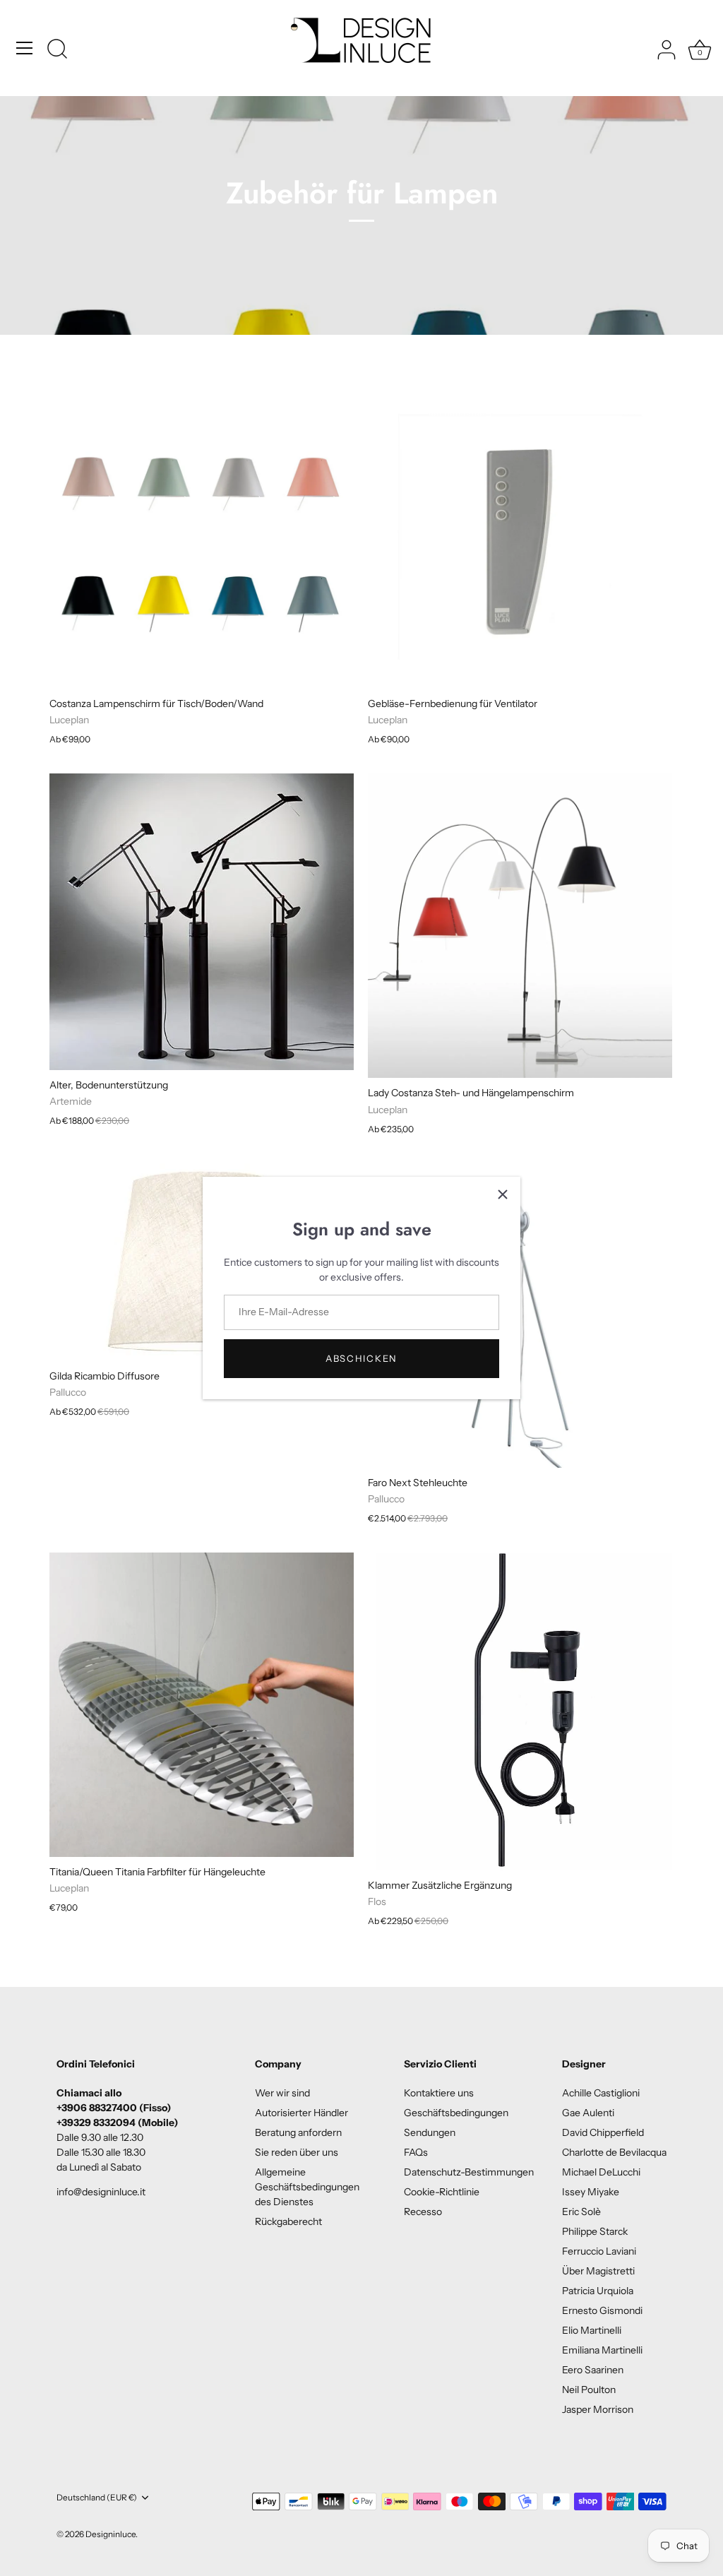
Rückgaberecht (288, 2221)
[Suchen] (57, 50)
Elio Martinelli (592, 2330)
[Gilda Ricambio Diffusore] (202, 1262)
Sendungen (430, 2132)
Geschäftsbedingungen (456, 2113)
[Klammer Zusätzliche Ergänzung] (520, 1711)
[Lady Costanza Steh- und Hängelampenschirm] (520, 926)
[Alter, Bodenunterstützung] (202, 921)
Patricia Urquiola (598, 2291)
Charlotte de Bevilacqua (614, 2152)
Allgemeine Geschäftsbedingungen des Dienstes (307, 2187)
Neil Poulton (589, 2390)
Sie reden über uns (297, 2152)
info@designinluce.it (101, 2192)
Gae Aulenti (588, 2113)
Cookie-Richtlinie (442, 2192)
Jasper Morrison (598, 2409)
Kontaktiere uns (439, 2093)
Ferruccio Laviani (599, 2251)
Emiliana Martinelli (602, 2350)
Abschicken (361, 1358)
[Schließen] (503, 1194)
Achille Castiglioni (601, 2093)
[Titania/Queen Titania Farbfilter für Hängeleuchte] (202, 1705)
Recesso (423, 2212)
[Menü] (25, 48)
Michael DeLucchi (601, 2172)
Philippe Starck (595, 2231)
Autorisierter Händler (301, 2113)
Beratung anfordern (298, 2132)
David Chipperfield (603, 2132)
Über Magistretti (598, 2271)
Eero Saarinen (593, 2370)
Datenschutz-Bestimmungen (469, 2172)
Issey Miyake (591, 2192)
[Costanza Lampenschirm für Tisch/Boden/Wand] (202, 536)
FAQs (416, 2152)
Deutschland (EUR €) (97, 2498)
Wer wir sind (282, 2093)
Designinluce (110, 2534)
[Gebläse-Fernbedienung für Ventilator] (520, 536)
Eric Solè (581, 2212)
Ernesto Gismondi (602, 2310)
